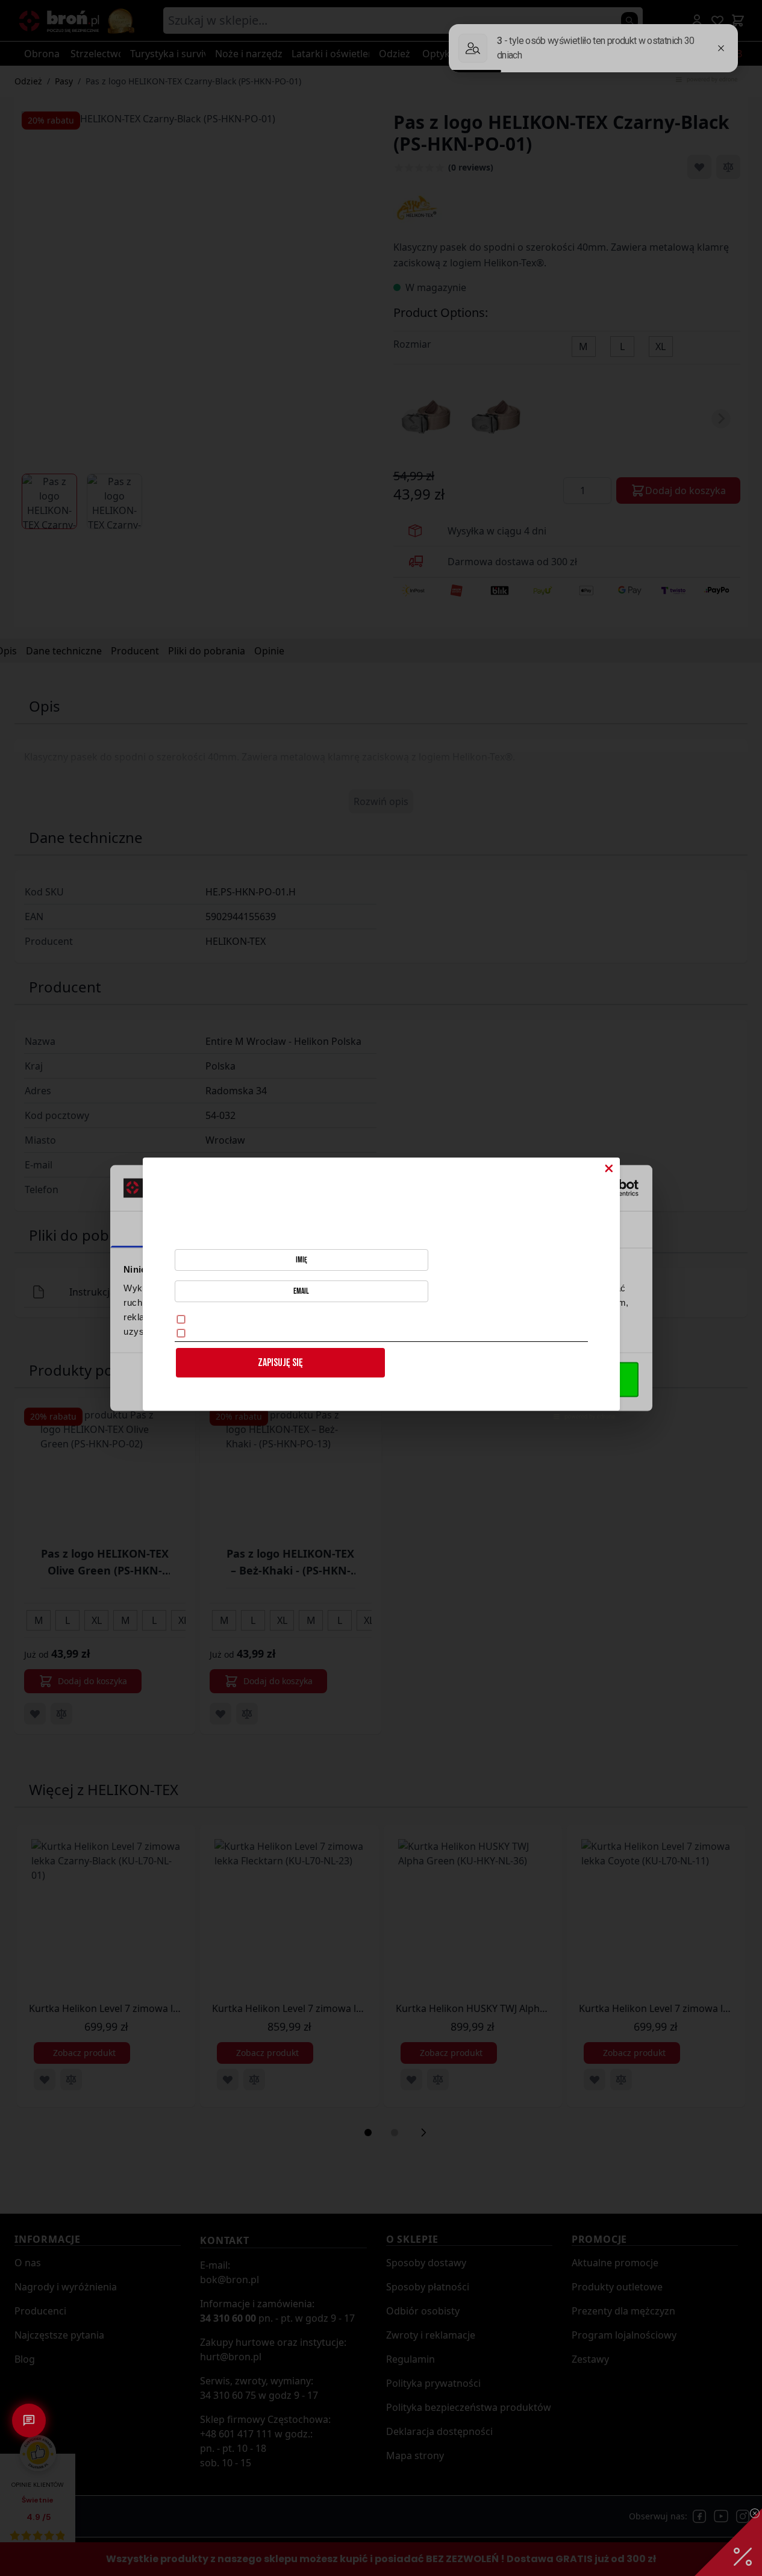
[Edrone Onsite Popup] (381, 1288)
